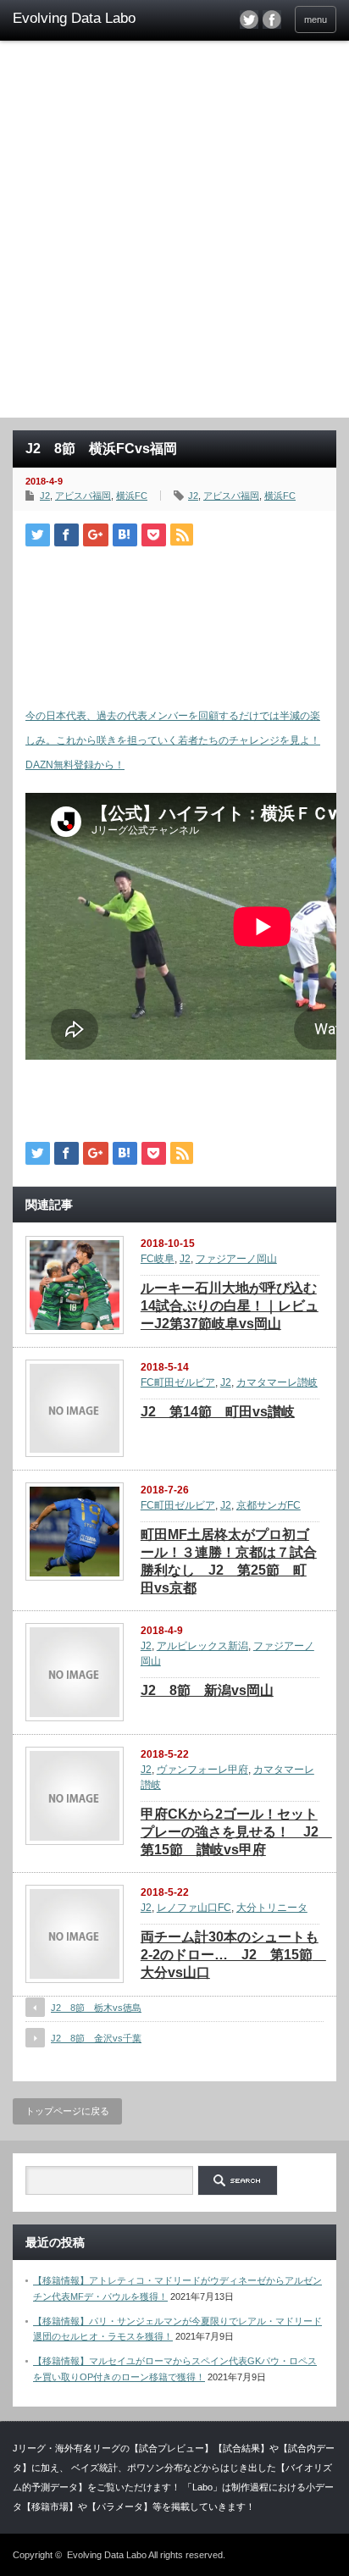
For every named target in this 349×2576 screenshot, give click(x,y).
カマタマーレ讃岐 (277, 1382)
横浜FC (132, 496)
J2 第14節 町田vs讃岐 (218, 1412)
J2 (45, 496)
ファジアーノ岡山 (236, 1259)
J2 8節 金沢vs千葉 (96, 2038)
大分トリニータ (272, 1908)
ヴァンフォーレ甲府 (202, 1770)
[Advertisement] (174, 235)
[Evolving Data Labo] (83, 19)
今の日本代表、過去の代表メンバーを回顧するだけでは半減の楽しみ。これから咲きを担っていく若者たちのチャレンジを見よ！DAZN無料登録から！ (173, 740)
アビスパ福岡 (83, 496)
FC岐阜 (158, 1259)
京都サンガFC (269, 1505)
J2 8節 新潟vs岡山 (207, 1690)
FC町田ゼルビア (178, 1382)
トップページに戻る (67, 2111)
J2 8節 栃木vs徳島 (96, 2008)
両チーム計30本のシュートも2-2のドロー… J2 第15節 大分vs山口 (233, 1955)
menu (316, 19)
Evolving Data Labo (107, 2555)
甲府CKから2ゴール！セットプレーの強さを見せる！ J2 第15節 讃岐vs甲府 (236, 1832)
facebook (272, 19)
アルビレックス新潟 (202, 1646)
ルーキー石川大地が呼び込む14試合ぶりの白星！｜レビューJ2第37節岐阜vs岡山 (230, 1306)
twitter (249, 19)
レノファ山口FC (194, 1908)
